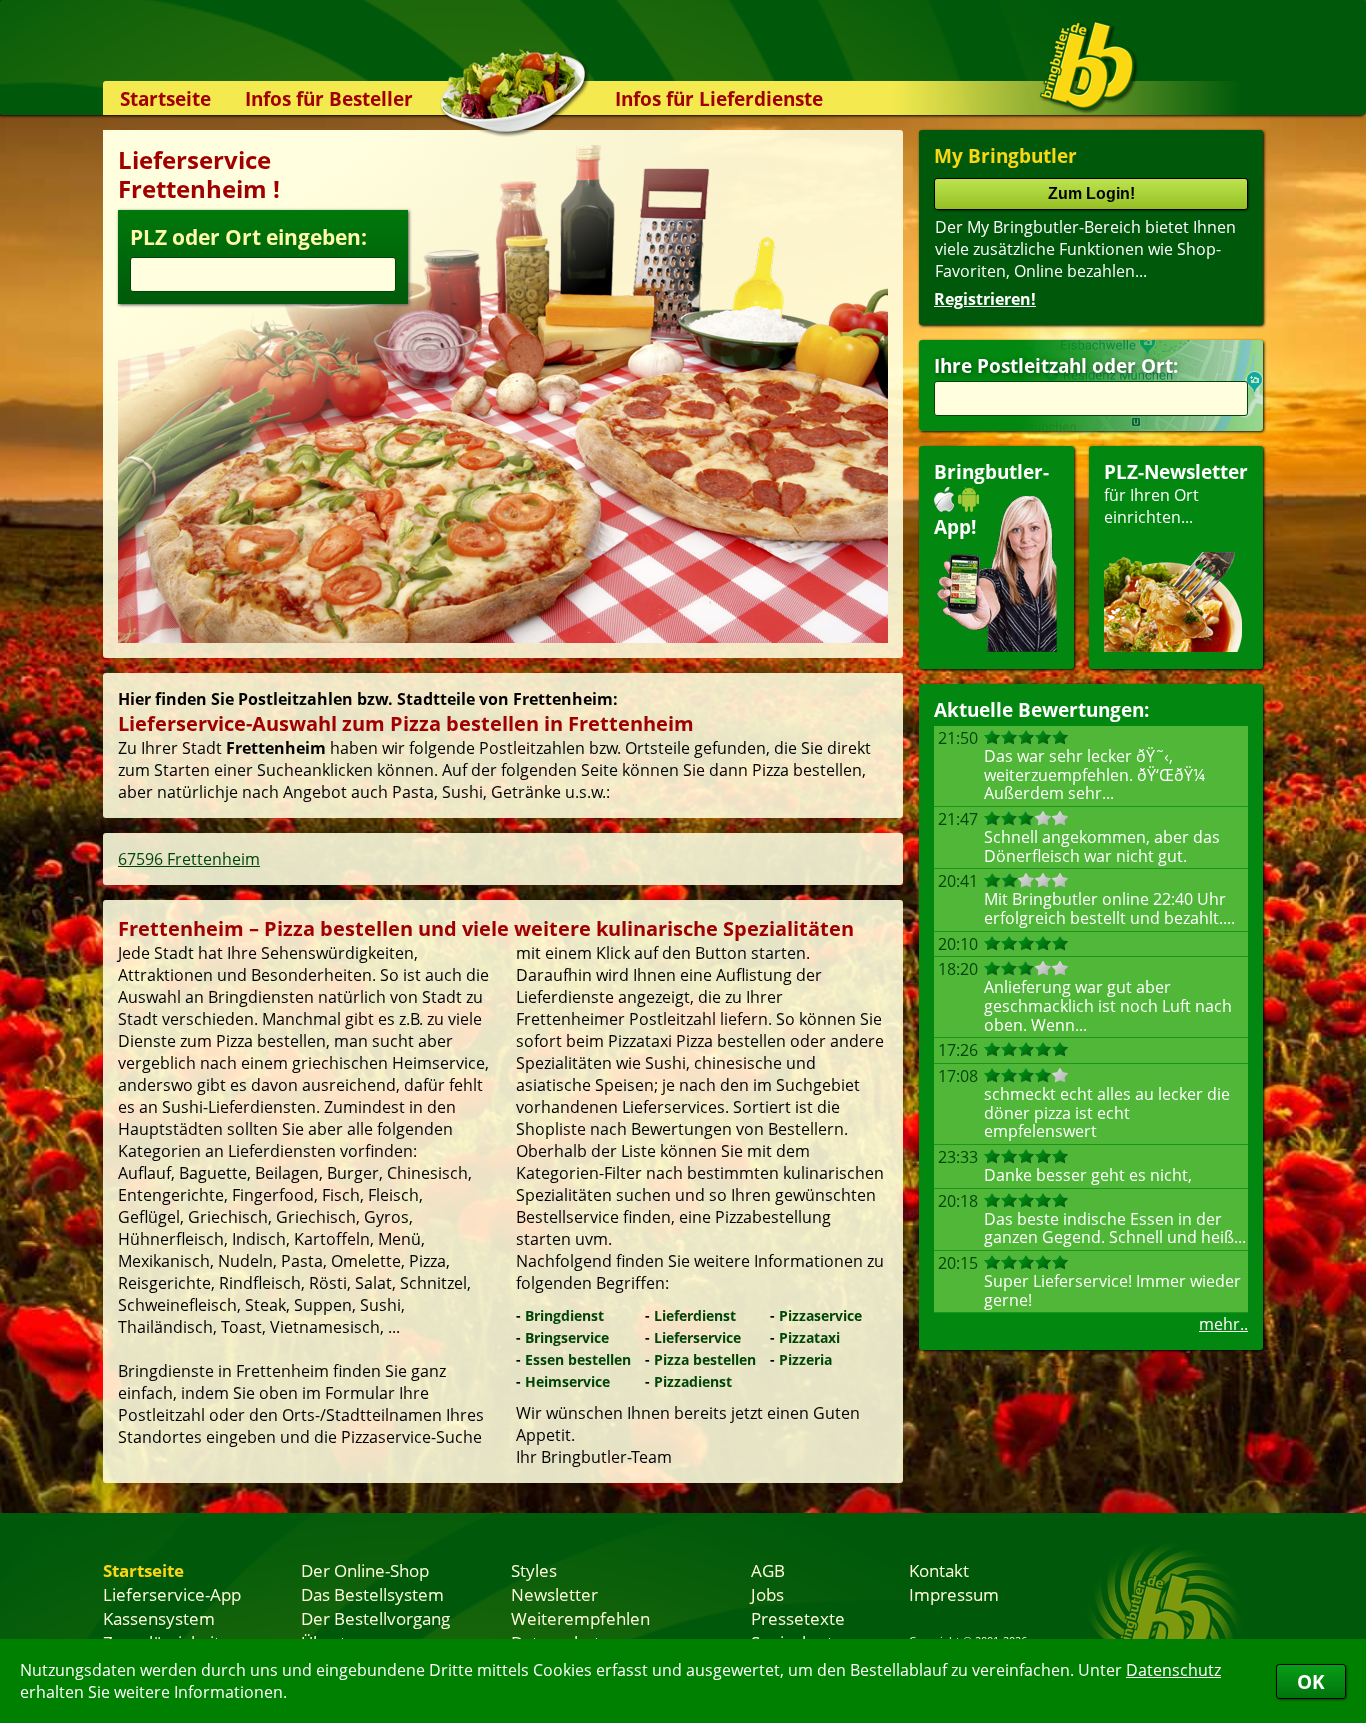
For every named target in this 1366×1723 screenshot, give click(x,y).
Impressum (954, 1594)
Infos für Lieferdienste (719, 98)
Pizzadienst (693, 1381)
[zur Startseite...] (1087, 66)
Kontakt (939, 1570)
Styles (534, 1570)
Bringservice (567, 1337)
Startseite (165, 98)
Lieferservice (697, 1337)
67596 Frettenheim (189, 859)
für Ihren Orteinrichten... (1176, 493)
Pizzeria (805, 1359)
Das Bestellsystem (372, 1594)
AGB (768, 1570)
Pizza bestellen (705, 1359)
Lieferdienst (695, 1315)
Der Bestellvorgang (375, 1618)
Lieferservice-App (172, 1594)
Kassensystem (159, 1618)
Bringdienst (564, 1315)
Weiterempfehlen (580, 1618)
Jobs (767, 1594)
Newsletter (554, 1594)
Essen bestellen (578, 1359)
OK (1311, 1681)
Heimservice (567, 1381)
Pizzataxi (809, 1337)
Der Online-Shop (365, 1570)
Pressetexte (798, 1618)
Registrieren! (985, 299)
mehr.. (1223, 1324)
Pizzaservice (820, 1315)
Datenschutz (1173, 1670)
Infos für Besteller (329, 98)
